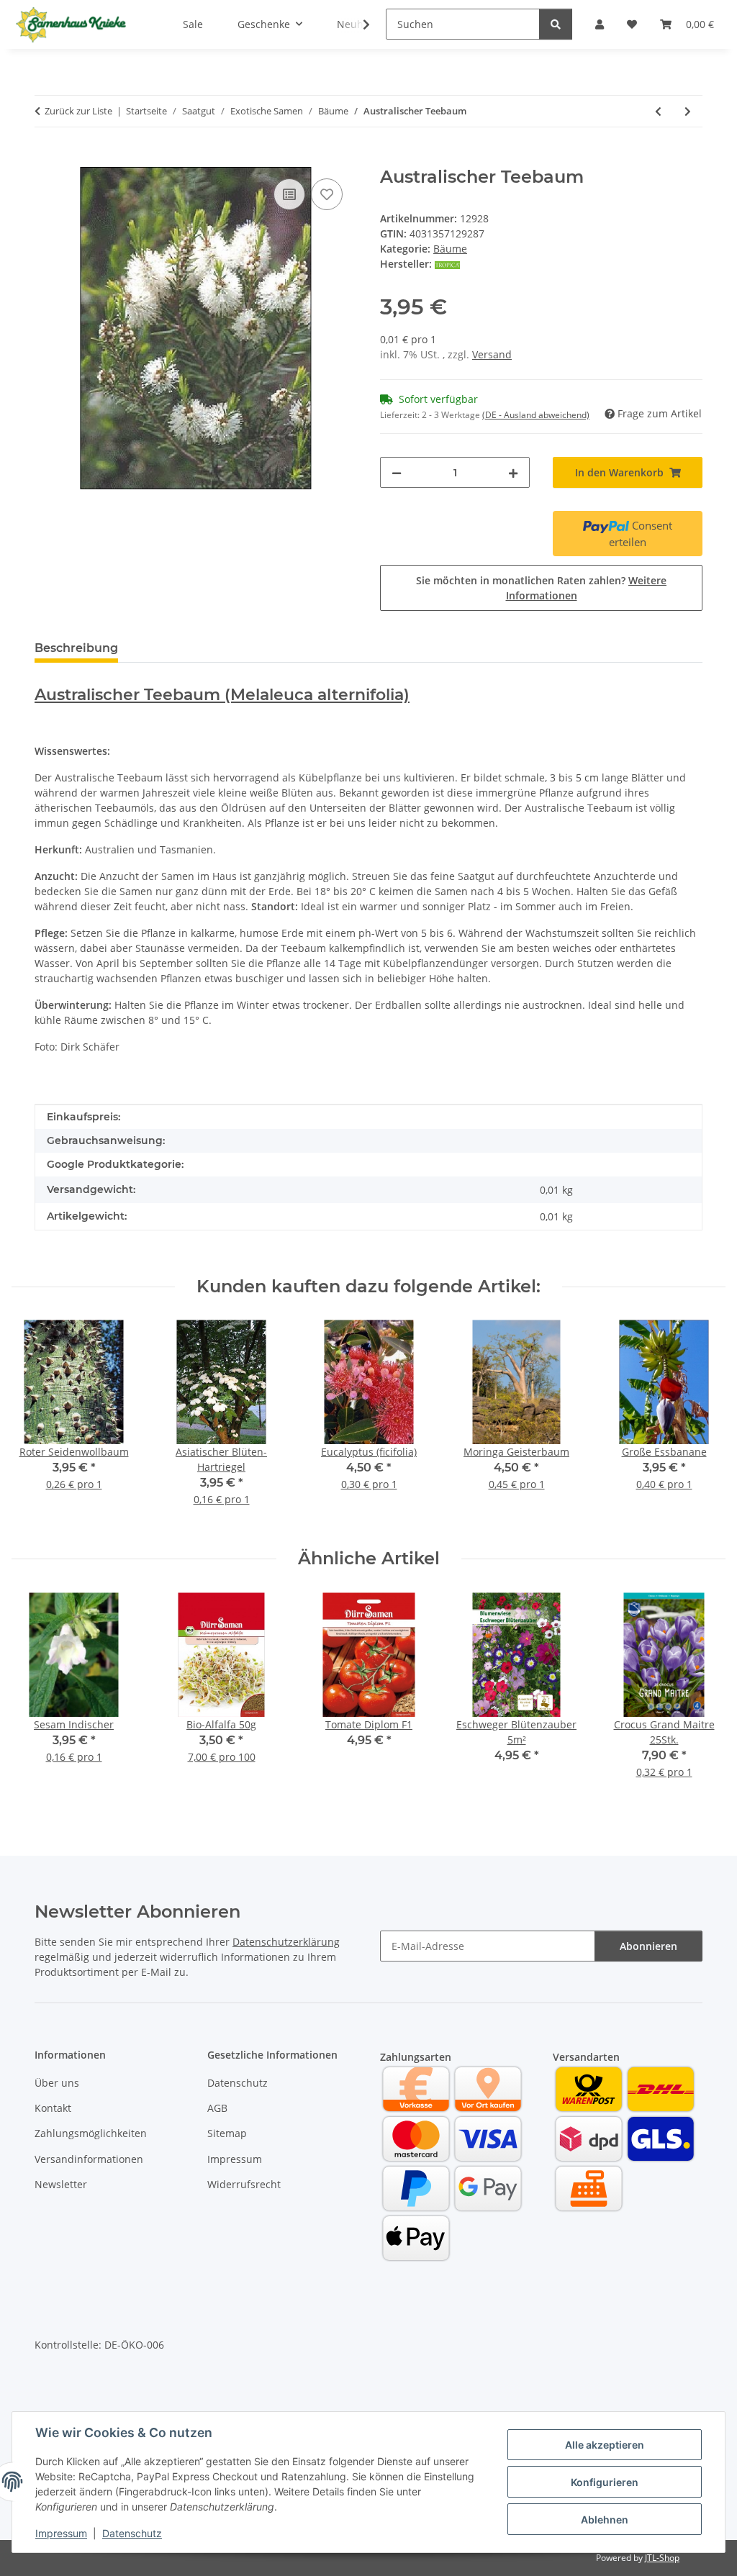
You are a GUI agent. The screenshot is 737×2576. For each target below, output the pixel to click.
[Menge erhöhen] (513, 472)
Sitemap (227, 2133)
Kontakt (53, 2108)
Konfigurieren (605, 2482)
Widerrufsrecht (244, 2184)
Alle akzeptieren (605, 2445)
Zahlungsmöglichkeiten (91, 2133)
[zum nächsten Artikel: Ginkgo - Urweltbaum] (688, 111)
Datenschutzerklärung (286, 1942)
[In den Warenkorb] (46, 159)
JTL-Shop (662, 2558)
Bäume (450, 249)
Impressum (61, 2533)
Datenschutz (132, 2533)
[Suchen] (556, 24)
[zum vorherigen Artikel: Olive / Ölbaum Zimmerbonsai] (658, 111)
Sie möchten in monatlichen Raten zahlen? (541, 588)
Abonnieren (648, 1946)
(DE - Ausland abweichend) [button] (536, 415)
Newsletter (61, 2184)
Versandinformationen (89, 2159)
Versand (492, 354)
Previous (36, 1423)
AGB (217, 2108)
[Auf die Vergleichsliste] (289, 194)
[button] (357, 24)
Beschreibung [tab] (76, 648)
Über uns (57, 2083)
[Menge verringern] (397, 472)
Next (702, 1423)
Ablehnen (605, 2520)
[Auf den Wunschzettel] (327, 194)
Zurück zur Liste (78, 111)
